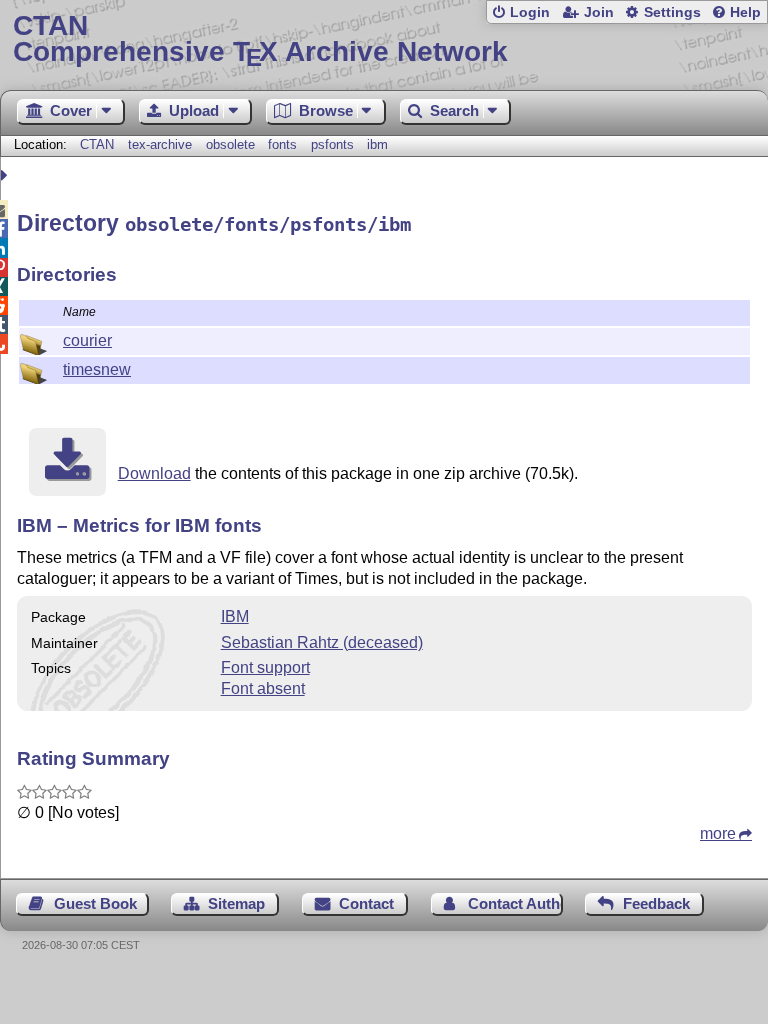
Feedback (656, 903)
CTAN (97, 144)
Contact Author (515, 903)
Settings (672, 12)
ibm (377, 144)
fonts (282, 144)
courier (87, 340)
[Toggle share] (6, 175)
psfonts (332, 144)
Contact (366, 903)
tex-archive (160, 144)
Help (745, 12)
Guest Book (95, 903)
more (718, 833)
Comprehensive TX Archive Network (260, 39)
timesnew (97, 369)
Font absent (263, 688)
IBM (235, 616)
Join (599, 12)
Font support (265, 667)
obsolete (230, 144)
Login (530, 12)
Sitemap (236, 903)
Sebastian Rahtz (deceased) (322, 642)
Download (154, 473)
